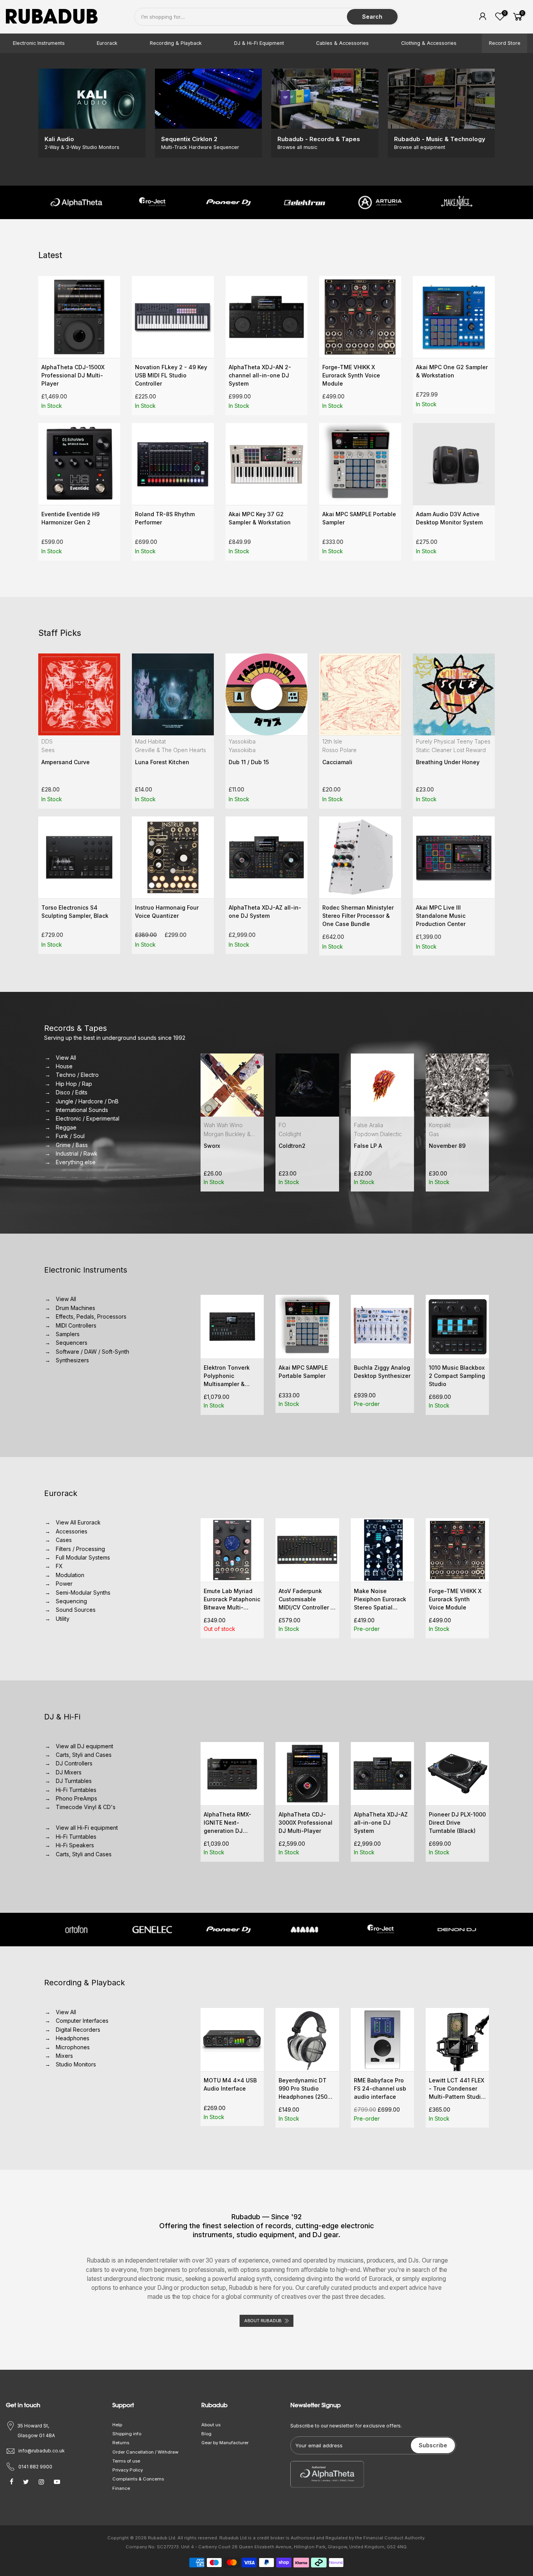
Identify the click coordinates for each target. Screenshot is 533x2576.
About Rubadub (263, 2321)
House (65, 1066)
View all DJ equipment (85, 1746)
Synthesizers (73, 1360)
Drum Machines (76, 1308)
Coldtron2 (217, 1146)
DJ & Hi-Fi (62, 1717)
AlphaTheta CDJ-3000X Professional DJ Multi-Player (306, 1823)
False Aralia (293, 1125)
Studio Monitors (76, 2064)
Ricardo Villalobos (452, 1134)
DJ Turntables (74, 1781)
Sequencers (72, 1343)
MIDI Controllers (77, 1325)
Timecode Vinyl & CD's (86, 1807)
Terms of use (126, 2461)
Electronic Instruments (39, 43)
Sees (48, 750)
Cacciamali (337, 762)
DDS (47, 741)
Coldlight (215, 1134)
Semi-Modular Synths (84, 1593)
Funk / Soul (71, 1136)
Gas (359, 1134)
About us (211, 2425)
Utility (63, 1619)
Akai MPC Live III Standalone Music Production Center (441, 916)
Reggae (67, 1127)
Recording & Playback (176, 43)
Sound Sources (76, 1610)
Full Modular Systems (84, 1557)
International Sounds (83, 1110)
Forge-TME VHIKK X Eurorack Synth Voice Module (351, 375)
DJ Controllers (75, 1763)
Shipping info (127, 2434)
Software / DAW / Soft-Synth (93, 1352)
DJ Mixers (69, 1772)
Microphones (73, 2047)
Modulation (71, 1575)
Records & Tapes (76, 1028)
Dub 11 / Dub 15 (249, 762)
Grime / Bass (72, 1145)
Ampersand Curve (66, 762)
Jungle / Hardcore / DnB (88, 1101)
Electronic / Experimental (88, 1118)
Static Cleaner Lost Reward (451, 750)
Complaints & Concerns (138, 2479)
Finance (121, 2488)
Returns (121, 2443)
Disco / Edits (72, 1092)
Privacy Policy (128, 2470)
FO (207, 1125)
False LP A (293, 1146)
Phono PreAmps (77, 1798)
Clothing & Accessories (429, 43)
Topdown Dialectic (303, 1134)
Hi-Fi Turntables (77, 1790)
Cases (64, 1540)
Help (117, 2425)
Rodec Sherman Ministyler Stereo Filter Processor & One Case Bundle (358, 916)
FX (60, 1566)
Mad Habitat (150, 741)
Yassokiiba (242, 741)
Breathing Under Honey (448, 762)
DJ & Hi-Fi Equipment (259, 43)
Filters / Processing (81, 1549)
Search (372, 17)
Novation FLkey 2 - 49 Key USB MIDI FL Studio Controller (171, 375)
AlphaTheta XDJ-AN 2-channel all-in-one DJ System (260, 375)
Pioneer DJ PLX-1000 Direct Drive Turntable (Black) (457, 1823)
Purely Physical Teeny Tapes (453, 741)
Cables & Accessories (342, 43)
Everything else (76, 1162)
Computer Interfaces (83, 2021)
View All (67, 1058)
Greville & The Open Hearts (171, 750)
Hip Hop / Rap (75, 1084)
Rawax (437, 1125)
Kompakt (364, 1125)
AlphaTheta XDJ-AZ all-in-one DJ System (381, 1823)
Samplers (68, 1334)
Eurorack (107, 43)
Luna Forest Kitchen (162, 762)
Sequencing (72, 1601)
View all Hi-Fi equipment (87, 1828)
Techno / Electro (78, 1075)
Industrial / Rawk (77, 1153)
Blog (206, 2434)
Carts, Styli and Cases (84, 1755)
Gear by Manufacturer (225, 2443)
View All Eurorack (79, 1522)
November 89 (372, 1146)
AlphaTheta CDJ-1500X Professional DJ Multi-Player (73, 375)
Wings (437, 1146)
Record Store (505, 43)
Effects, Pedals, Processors (92, 1316)
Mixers (65, 2056)
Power (65, 1584)
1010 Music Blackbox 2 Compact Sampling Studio (382, 1376)
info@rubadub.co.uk (42, 2451)
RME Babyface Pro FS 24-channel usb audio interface (380, 2088)
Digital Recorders (79, 2030)
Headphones (73, 2038)
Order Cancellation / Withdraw (145, 2452)
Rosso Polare (339, 750)
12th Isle (332, 741)
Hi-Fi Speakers (76, 1845)
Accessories (72, 1531)
